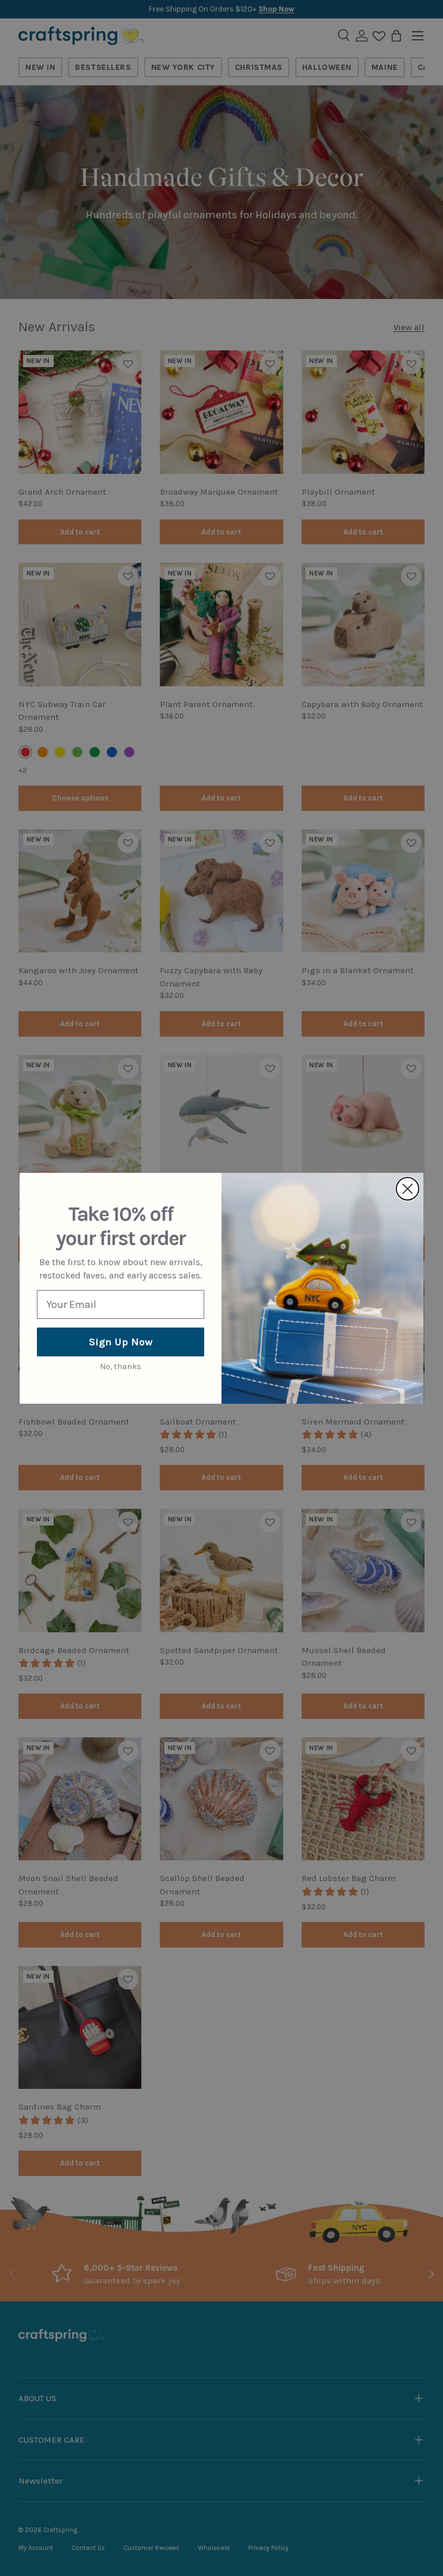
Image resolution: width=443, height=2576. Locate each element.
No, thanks (121, 1366)
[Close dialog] (408, 1189)
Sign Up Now (121, 1342)
